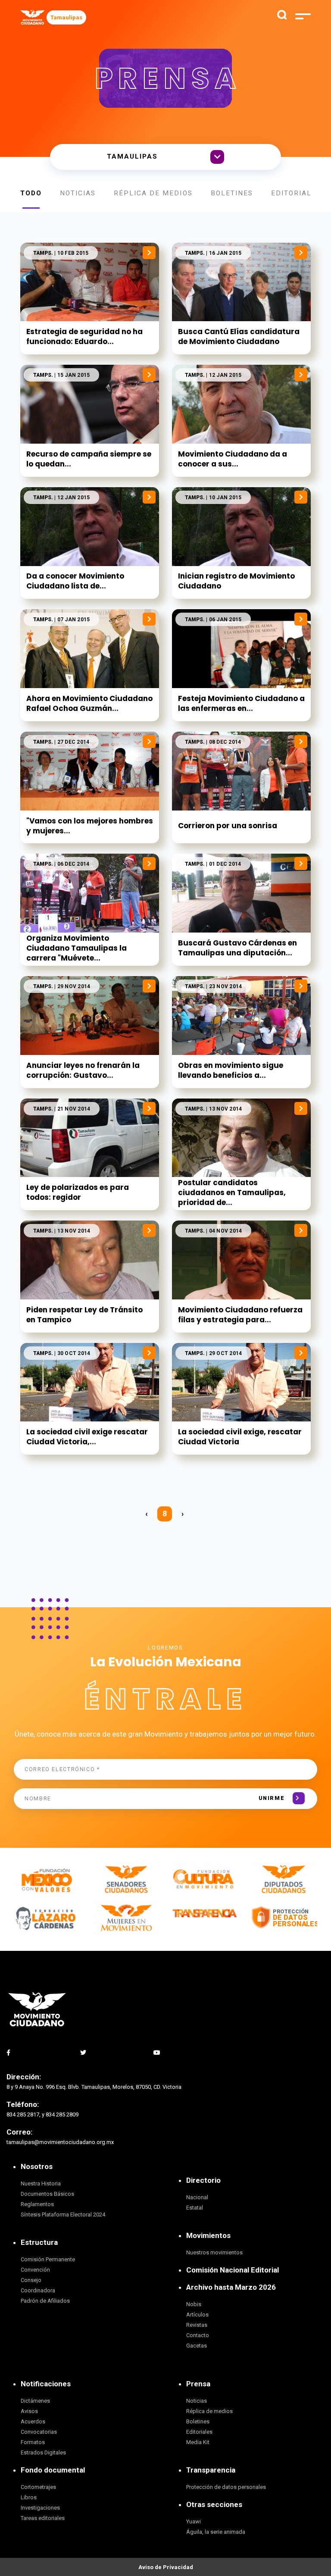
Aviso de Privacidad (166, 2567)
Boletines (232, 193)
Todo (31, 193)
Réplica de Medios (153, 193)
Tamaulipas (66, 17)
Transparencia (211, 2470)
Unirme (272, 1798)
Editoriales (296, 193)
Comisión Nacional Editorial (233, 2270)
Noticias (78, 193)
